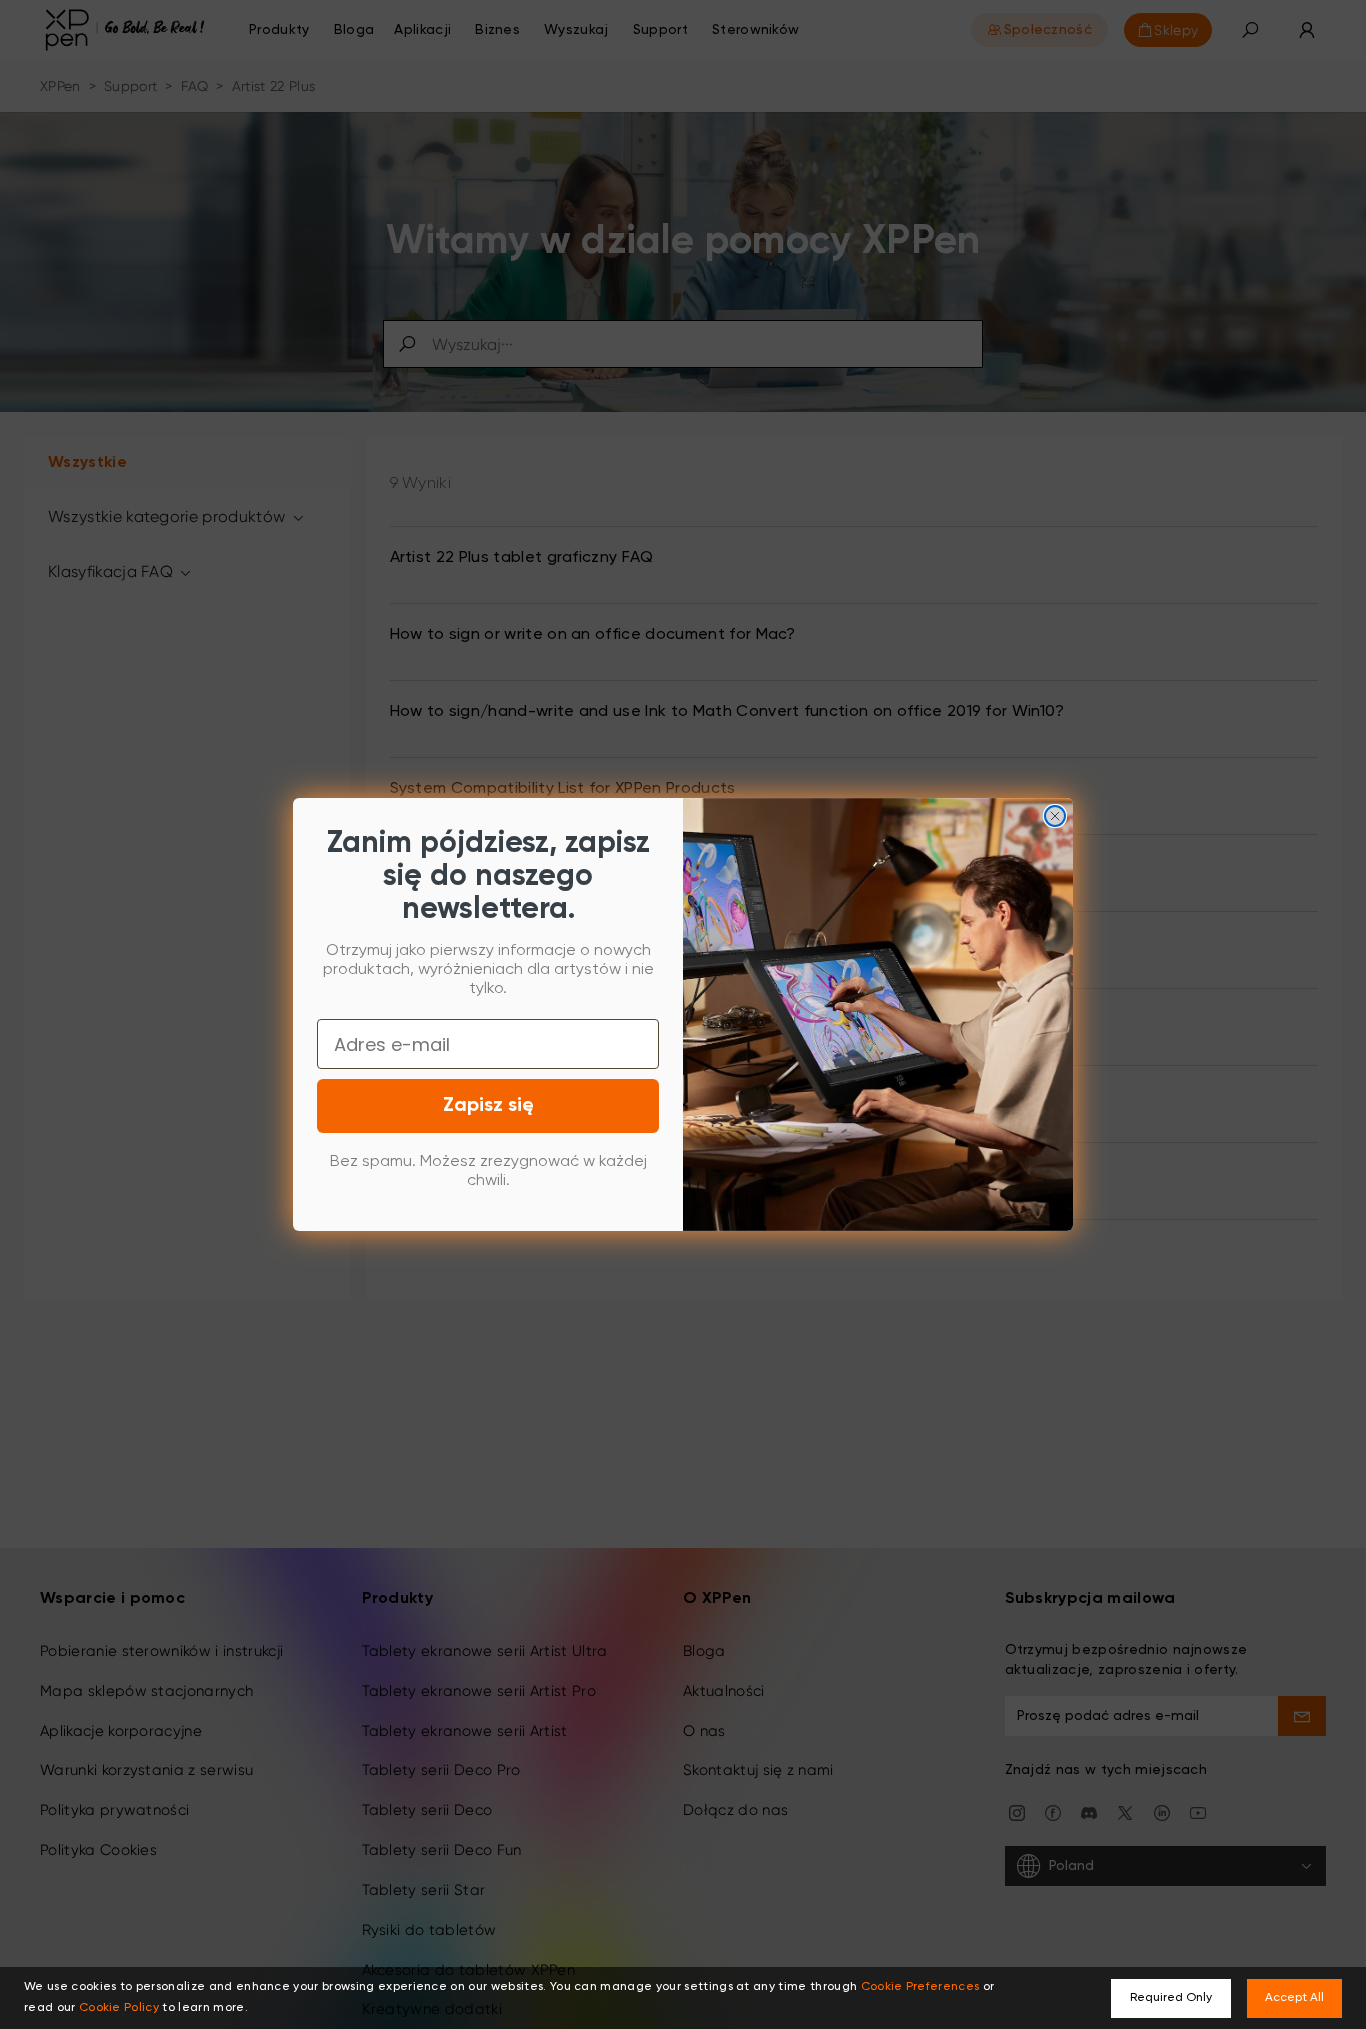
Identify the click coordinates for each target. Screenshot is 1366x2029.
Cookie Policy (119, 2008)
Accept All (1294, 1998)
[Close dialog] (1055, 816)
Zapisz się (488, 1106)
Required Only (1171, 1998)
